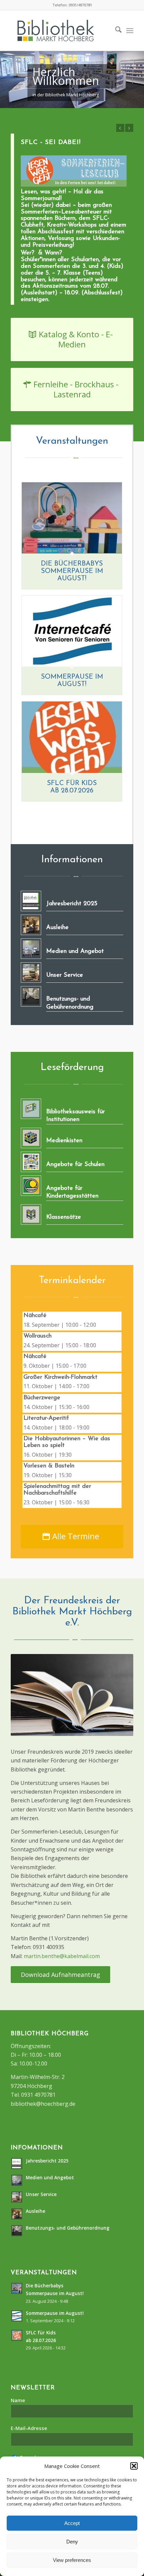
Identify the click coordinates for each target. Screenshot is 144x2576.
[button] (134, 2466)
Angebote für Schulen (75, 1165)
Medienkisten (64, 1141)
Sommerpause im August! (55, 2313)
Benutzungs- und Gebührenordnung (68, 2228)
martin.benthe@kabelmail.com (62, 1956)
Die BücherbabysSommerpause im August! (72, 571)
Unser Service (65, 975)
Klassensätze (64, 1217)
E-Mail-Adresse (29, 2428)
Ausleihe (57, 928)
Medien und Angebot (75, 952)
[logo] (66, 31)
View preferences (72, 2560)
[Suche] (115, 31)
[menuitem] (115, 31)
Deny (72, 2542)
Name (18, 2400)
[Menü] (130, 31)
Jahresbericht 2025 (72, 904)
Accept (72, 2523)
